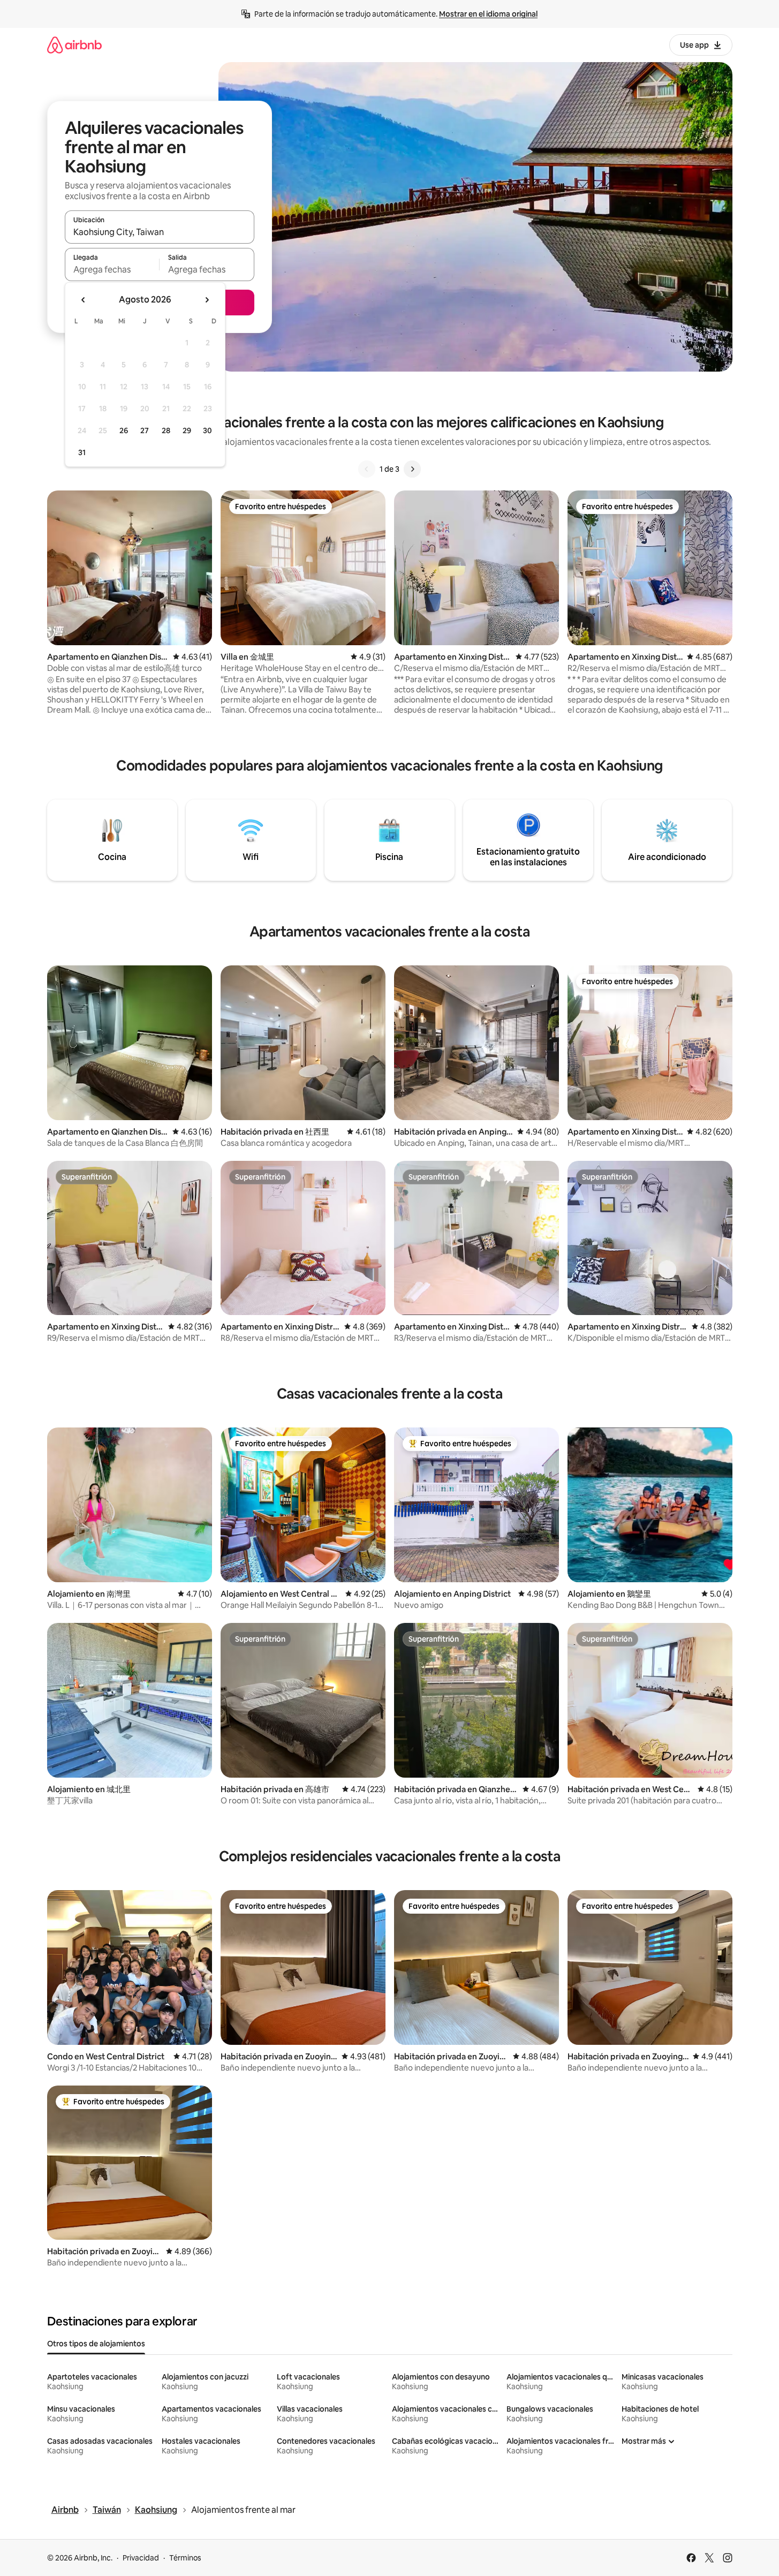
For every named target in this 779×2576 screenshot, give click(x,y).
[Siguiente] (412, 469)
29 (187, 430)
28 (166, 430)
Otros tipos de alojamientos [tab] (96, 2344)
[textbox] (112, 269)
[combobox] (160, 232)
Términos (185, 2558)
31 (82, 452)
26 (124, 430)
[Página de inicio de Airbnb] (74, 45)
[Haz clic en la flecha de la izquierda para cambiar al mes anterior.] (84, 300)
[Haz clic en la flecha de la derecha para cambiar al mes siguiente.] (207, 300)
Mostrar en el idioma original (488, 14)
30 (207, 430)
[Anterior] (367, 469)
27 (145, 430)
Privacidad (141, 2558)
